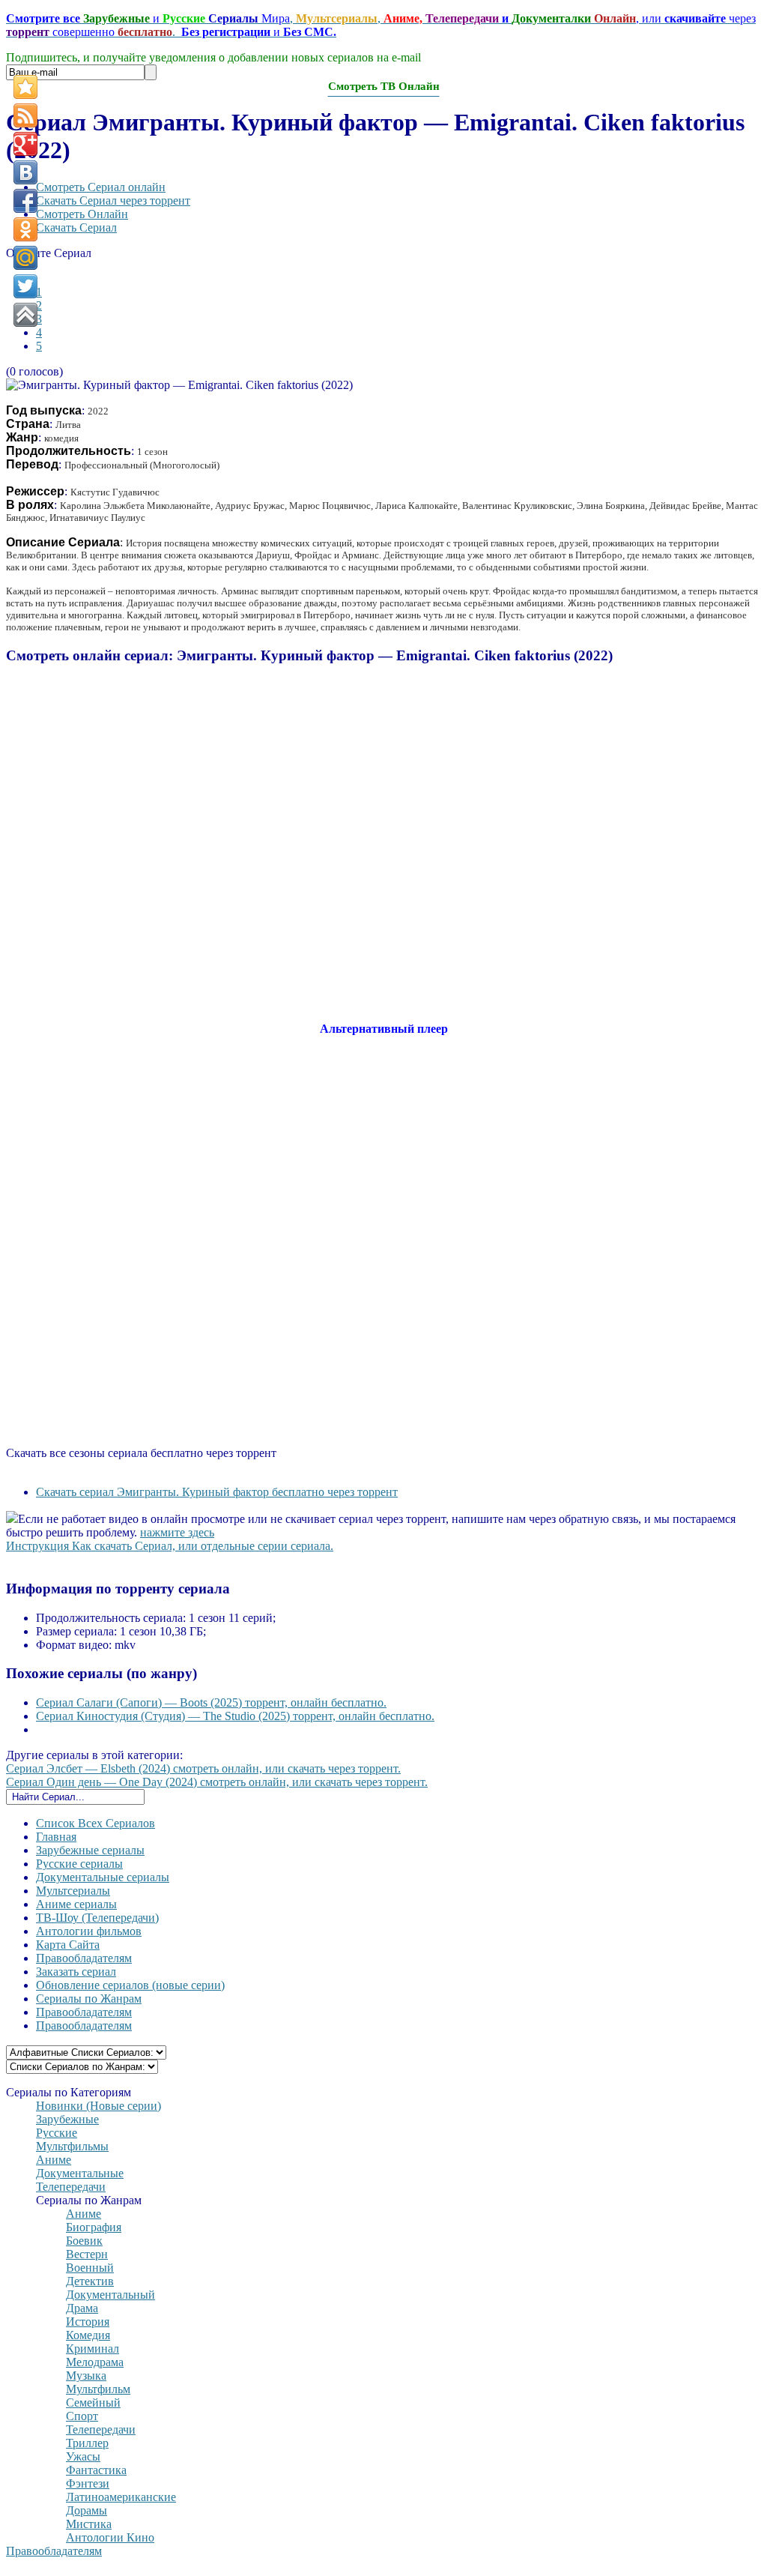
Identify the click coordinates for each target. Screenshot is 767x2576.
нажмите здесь (177, 1532)
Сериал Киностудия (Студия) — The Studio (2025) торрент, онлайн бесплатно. (235, 1716)
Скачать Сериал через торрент (113, 200)
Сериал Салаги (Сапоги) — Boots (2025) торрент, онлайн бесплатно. (211, 1702)
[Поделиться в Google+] (25, 144)
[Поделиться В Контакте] (25, 172)
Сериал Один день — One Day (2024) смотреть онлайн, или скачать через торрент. (217, 1782)
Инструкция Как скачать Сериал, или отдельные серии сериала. (170, 1546)
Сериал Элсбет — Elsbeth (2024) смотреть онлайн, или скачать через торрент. (203, 1768)
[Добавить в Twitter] (25, 286)
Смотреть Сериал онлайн (101, 187)
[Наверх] (25, 315)
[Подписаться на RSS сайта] (25, 115)
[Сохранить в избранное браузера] (25, 87)
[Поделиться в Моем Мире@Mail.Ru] (25, 258)
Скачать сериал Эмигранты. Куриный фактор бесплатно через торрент (217, 1492)
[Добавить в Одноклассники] (25, 229)
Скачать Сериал (76, 227)
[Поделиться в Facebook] (25, 201)
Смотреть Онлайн (82, 214)
